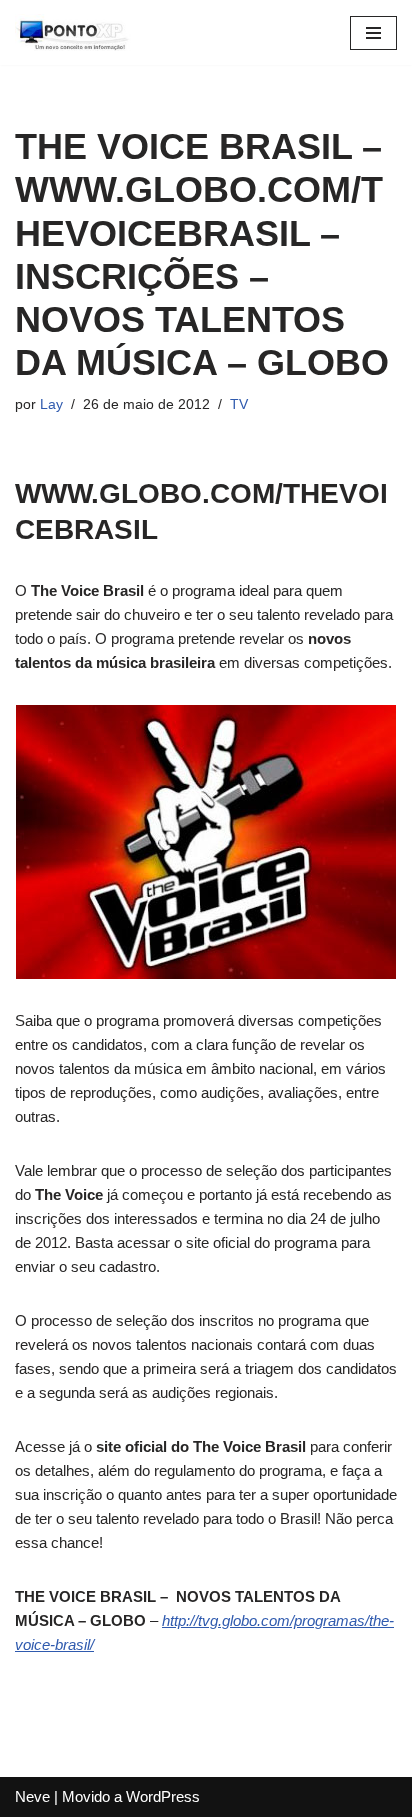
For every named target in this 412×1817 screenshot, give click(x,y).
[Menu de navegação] (373, 33)
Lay (51, 404)
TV (239, 404)
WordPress (163, 1796)
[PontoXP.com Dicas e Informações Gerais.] (75, 32)
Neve (32, 1796)
